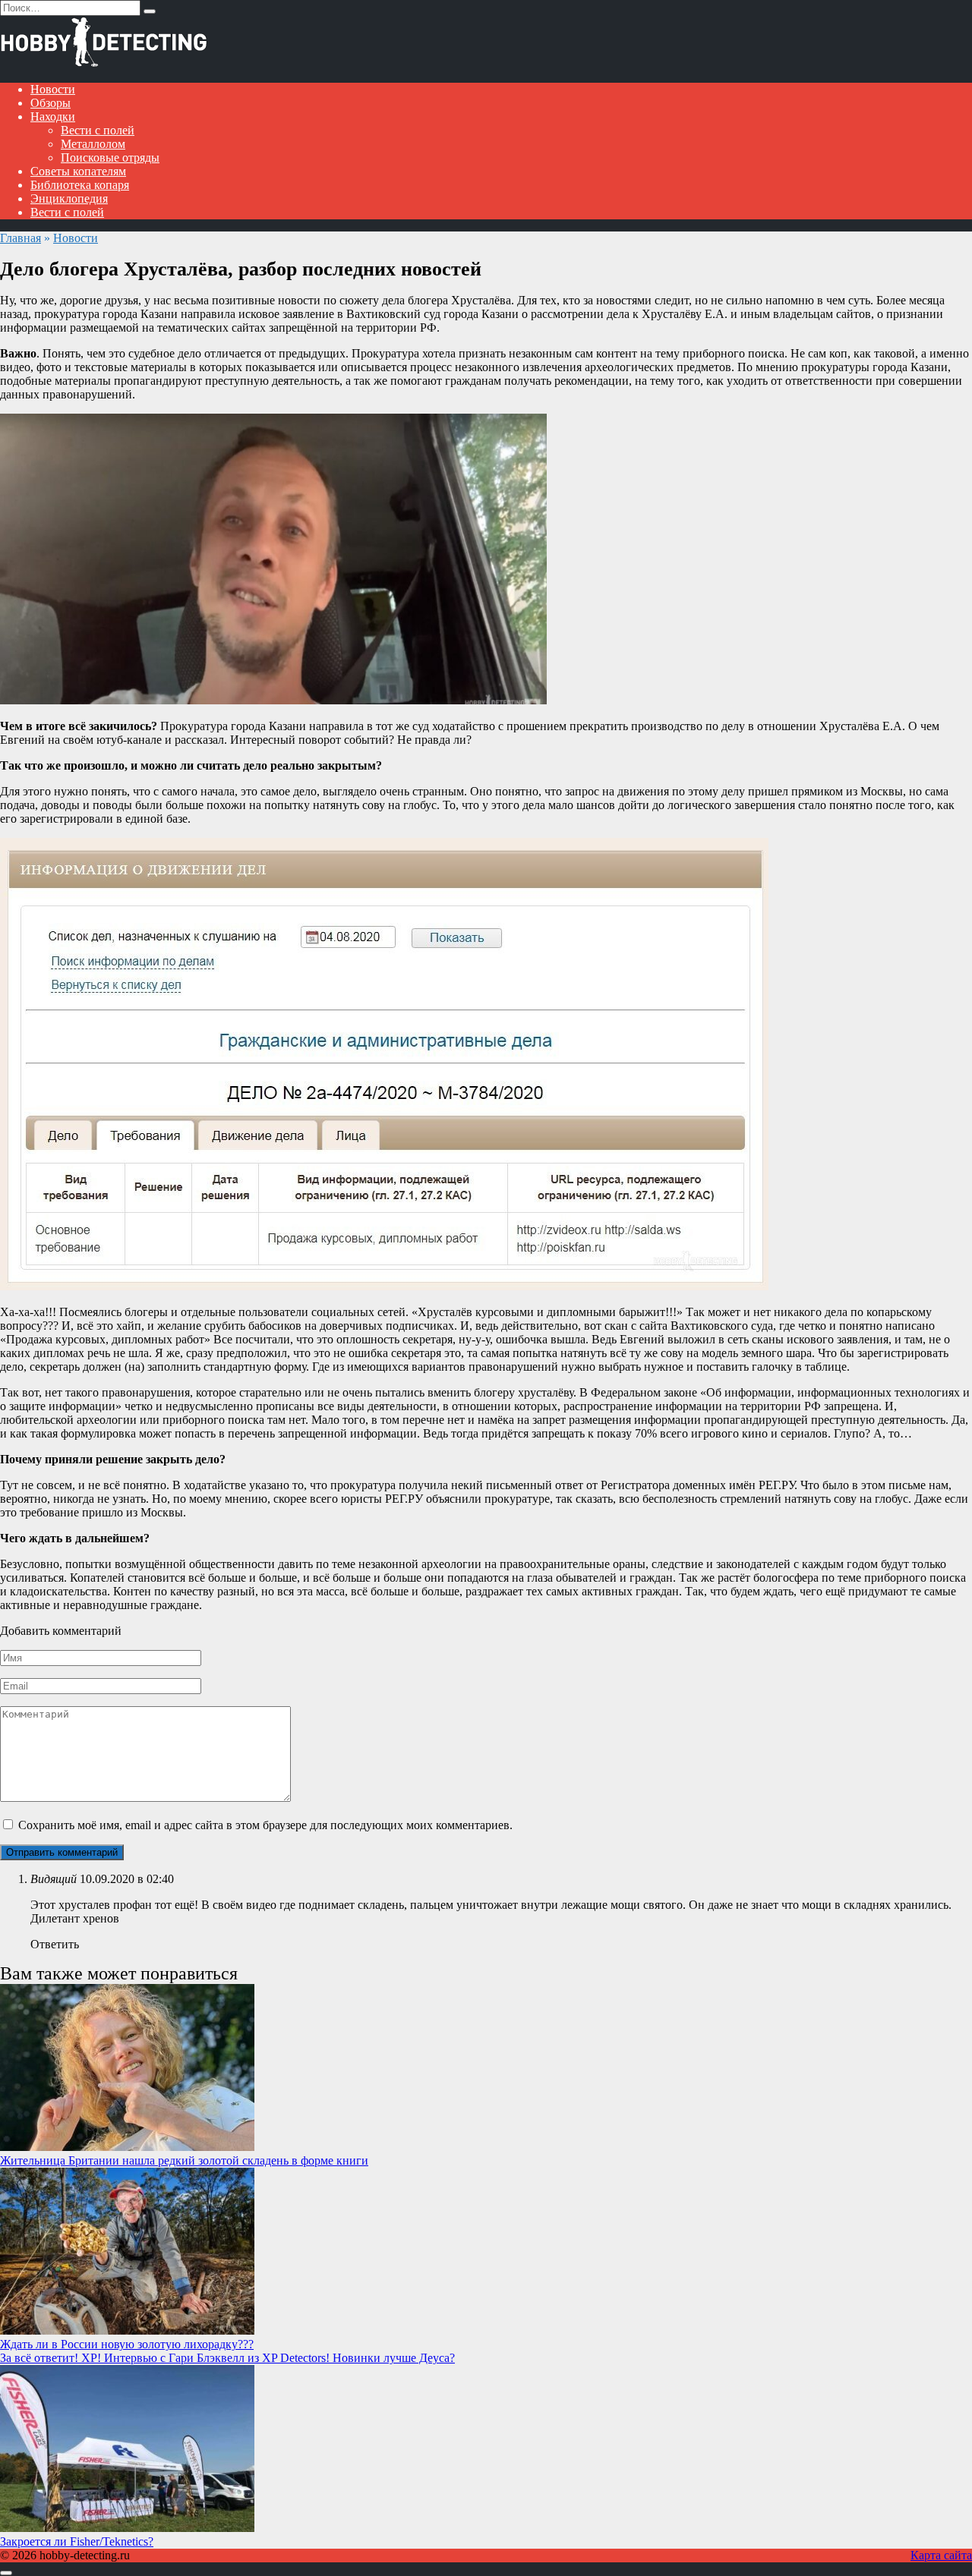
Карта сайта (941, 2555)
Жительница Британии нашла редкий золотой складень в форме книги (184, 2160)
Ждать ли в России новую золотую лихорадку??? (127, 2344)
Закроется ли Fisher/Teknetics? (77, 2541)
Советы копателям (78, 171)
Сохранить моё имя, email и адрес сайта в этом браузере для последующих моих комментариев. (265, 1825)
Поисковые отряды (110, 157)
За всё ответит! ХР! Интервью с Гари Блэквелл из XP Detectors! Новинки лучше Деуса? (227, 2358)
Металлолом (93, 144)
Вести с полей (98, 130)
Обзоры (50, 103)
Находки (53, 117)
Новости (53, 89)
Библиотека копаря (80, 185)
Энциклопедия (69, 198)
